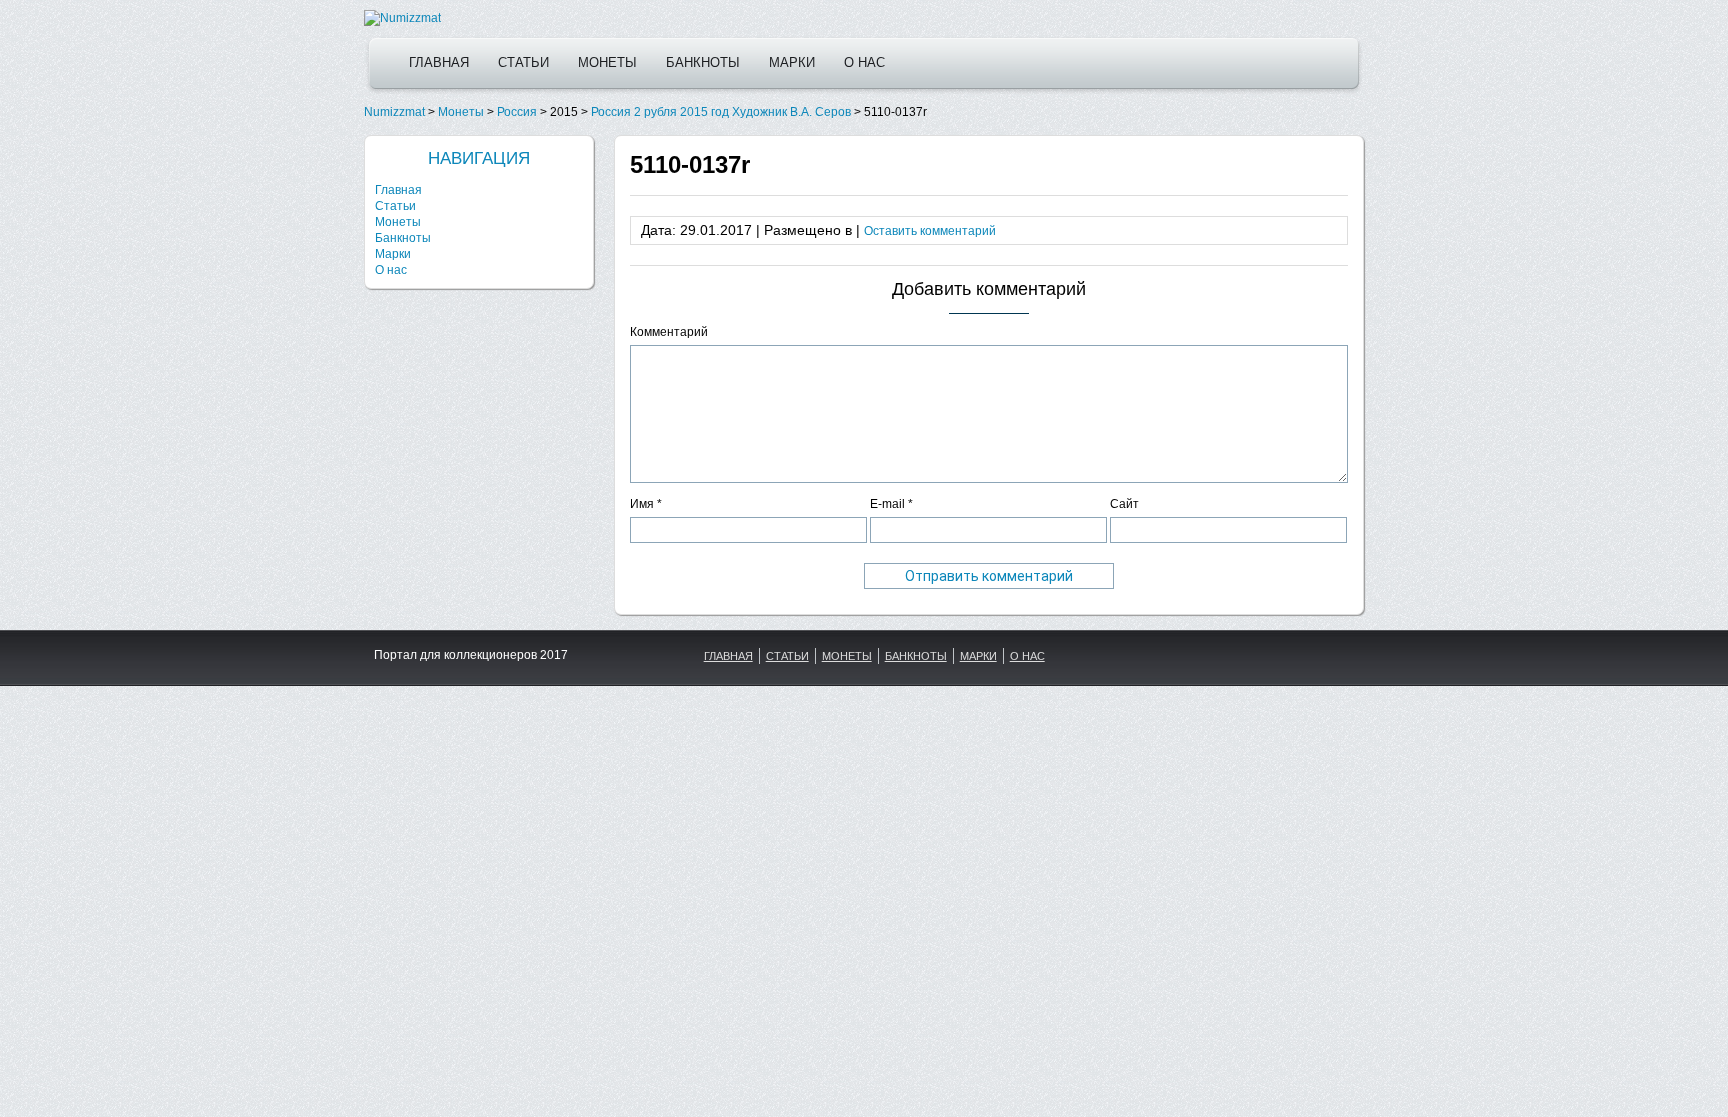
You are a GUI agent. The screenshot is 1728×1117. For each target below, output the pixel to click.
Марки (792, 62)
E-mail (891, 504)
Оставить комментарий (930, 231)
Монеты (607, 62)
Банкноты (703, 62)
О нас (864, 62)
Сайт (1124, 504)
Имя (646, 504)
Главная (439, 62)
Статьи (523, 62)
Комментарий (669, 332)
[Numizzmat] (402, 18)
